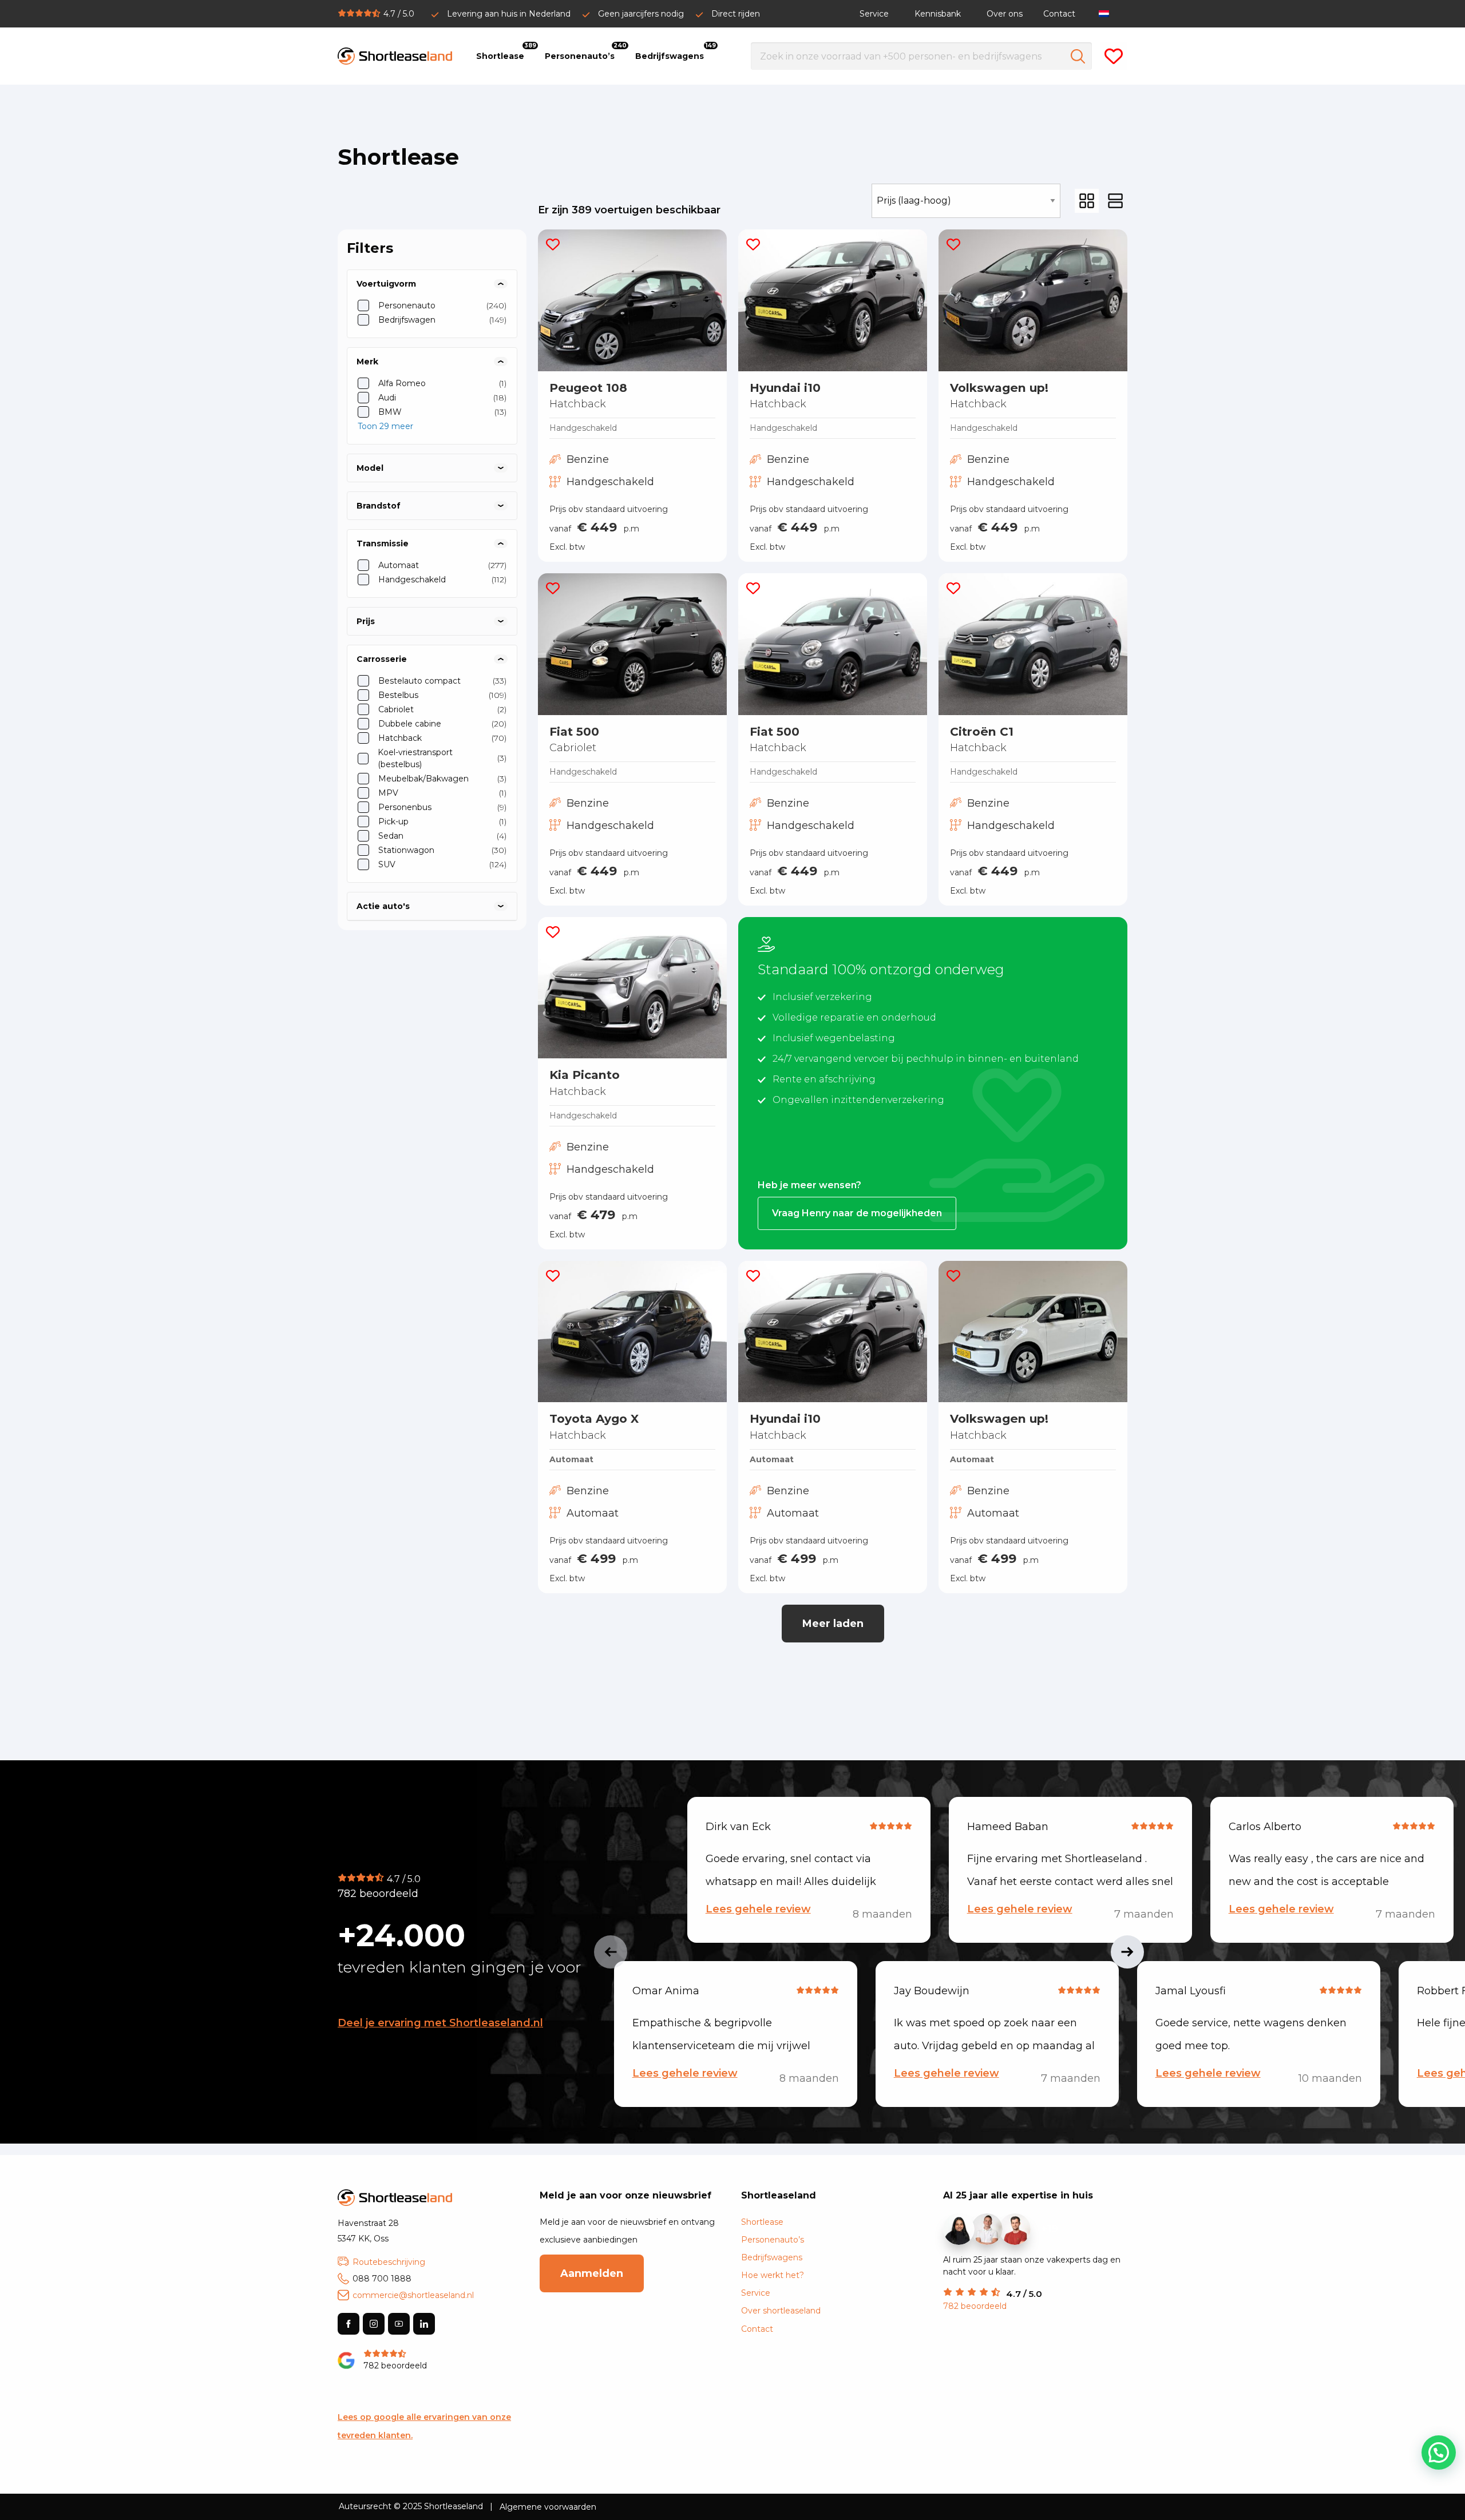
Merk (367, 362)
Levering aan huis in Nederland (509, 14)
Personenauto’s (773, 2240)
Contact (757, 2329)
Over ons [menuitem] (1005, 14)
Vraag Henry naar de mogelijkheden (857, 1213)
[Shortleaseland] (395, 56)
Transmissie (383, 543)
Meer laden (833, 1624)
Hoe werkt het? (773, 2275)
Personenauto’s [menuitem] (580, 56)
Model (370, 468)
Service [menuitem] (874, 14)
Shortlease (762, 2222)
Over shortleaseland (781, 2311)
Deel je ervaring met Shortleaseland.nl (440, 2023)
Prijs (366, 621)
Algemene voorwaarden (548, 2507)
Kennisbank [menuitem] (938, 14)
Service (756, 2293)
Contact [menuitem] (1059, 14)
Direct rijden (736, 14)
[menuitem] (1106, 13)
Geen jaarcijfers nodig (641, 14)
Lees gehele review (758, 1909)
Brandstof (379, 506)
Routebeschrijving (389, 2262)
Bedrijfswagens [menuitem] (670, 56)
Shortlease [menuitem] (500, 56)
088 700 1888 (382, 2279)
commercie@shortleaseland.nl (413, 2295)
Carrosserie (382, 659)
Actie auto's (383, 906)
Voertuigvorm (386, 284)
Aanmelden (592, 2273)
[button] (553, 244)
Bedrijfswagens (772, 2257)
